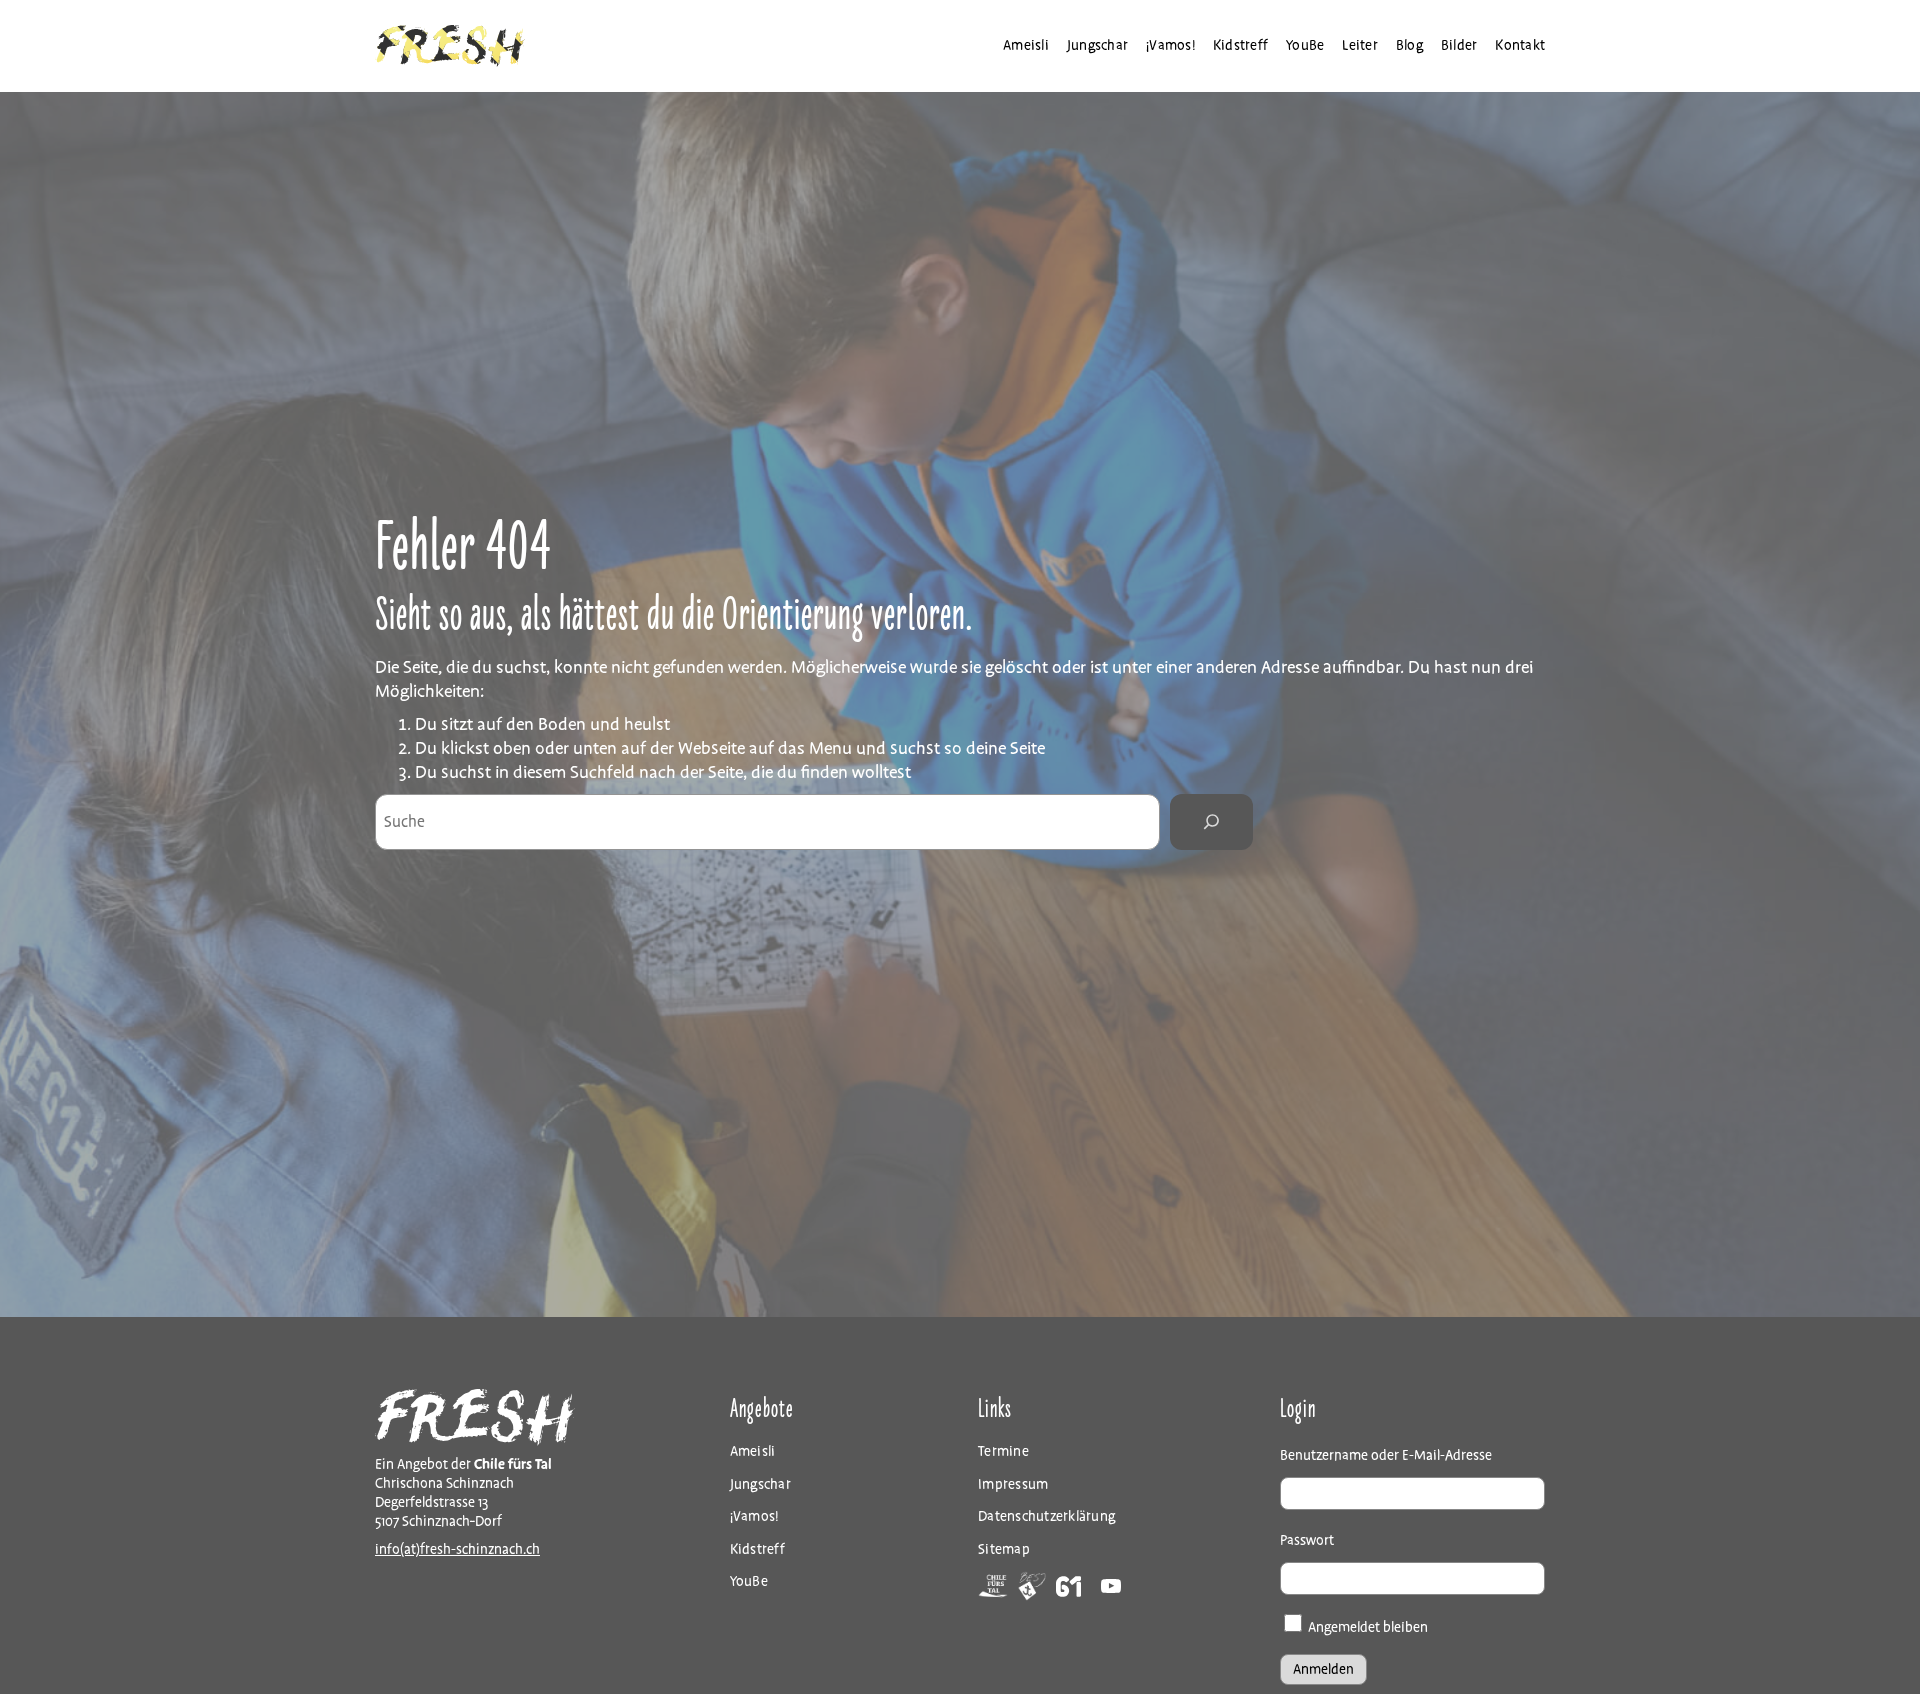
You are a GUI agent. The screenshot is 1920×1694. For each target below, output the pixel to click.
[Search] (1211, 822)
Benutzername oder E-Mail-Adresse (1386, 1455)
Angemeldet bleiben (1366, 1627)
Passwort (1307, 1540)
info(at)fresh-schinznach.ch (457, 1549)
